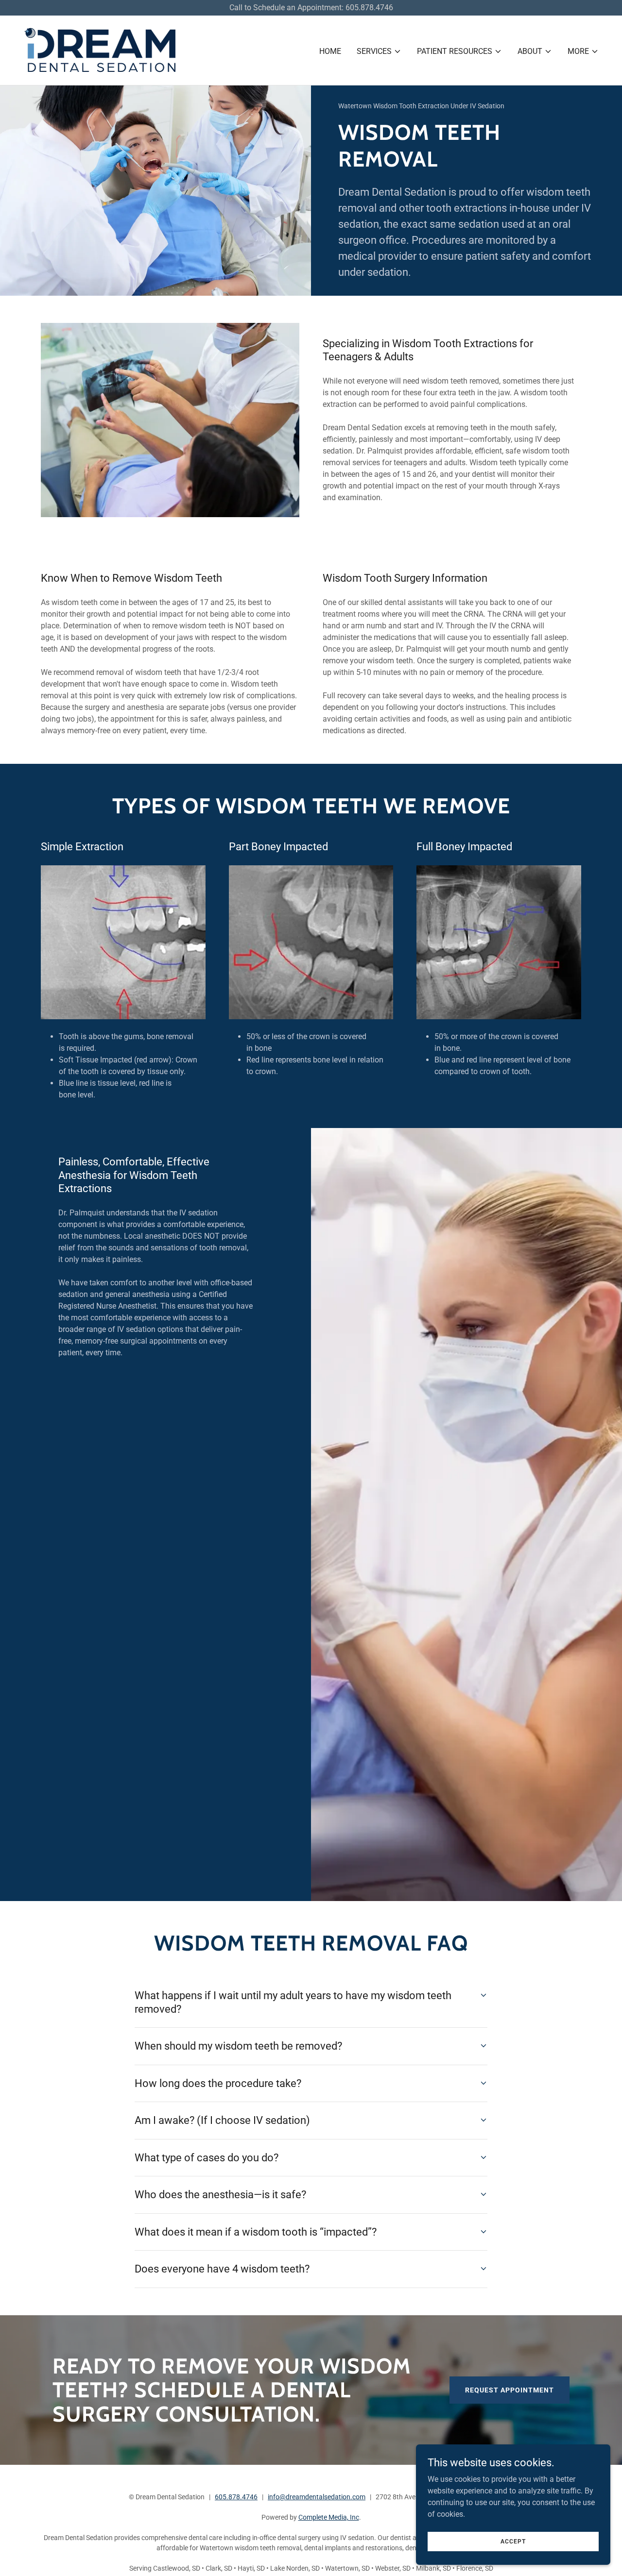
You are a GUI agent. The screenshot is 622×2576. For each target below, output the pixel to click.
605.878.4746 (236, 2497)
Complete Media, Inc (329, 2517)
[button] (379, 51)
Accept (513, 2541)
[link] (100, 50)
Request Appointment (510, 2390)
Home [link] (330, 51)
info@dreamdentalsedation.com (317, 2497)
